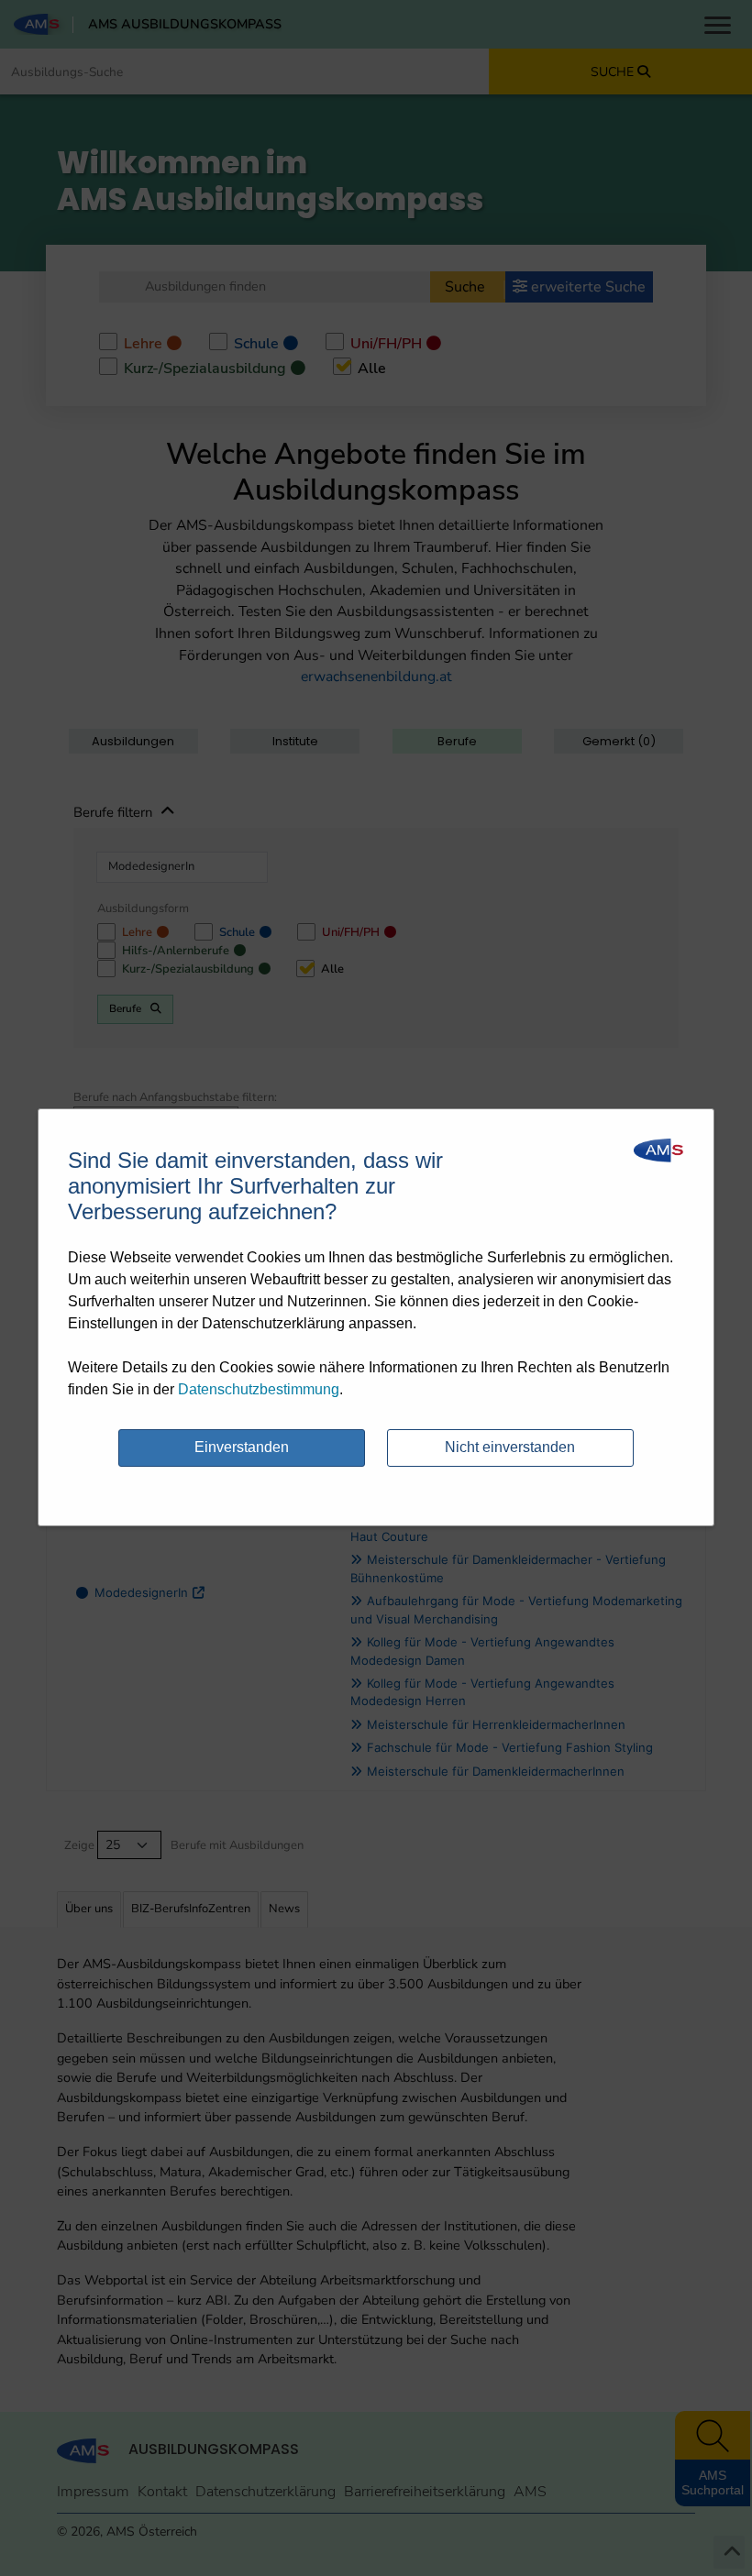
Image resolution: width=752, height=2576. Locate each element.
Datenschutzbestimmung (259, 1389)
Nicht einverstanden (510, 1447)
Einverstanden (242, 1447)
